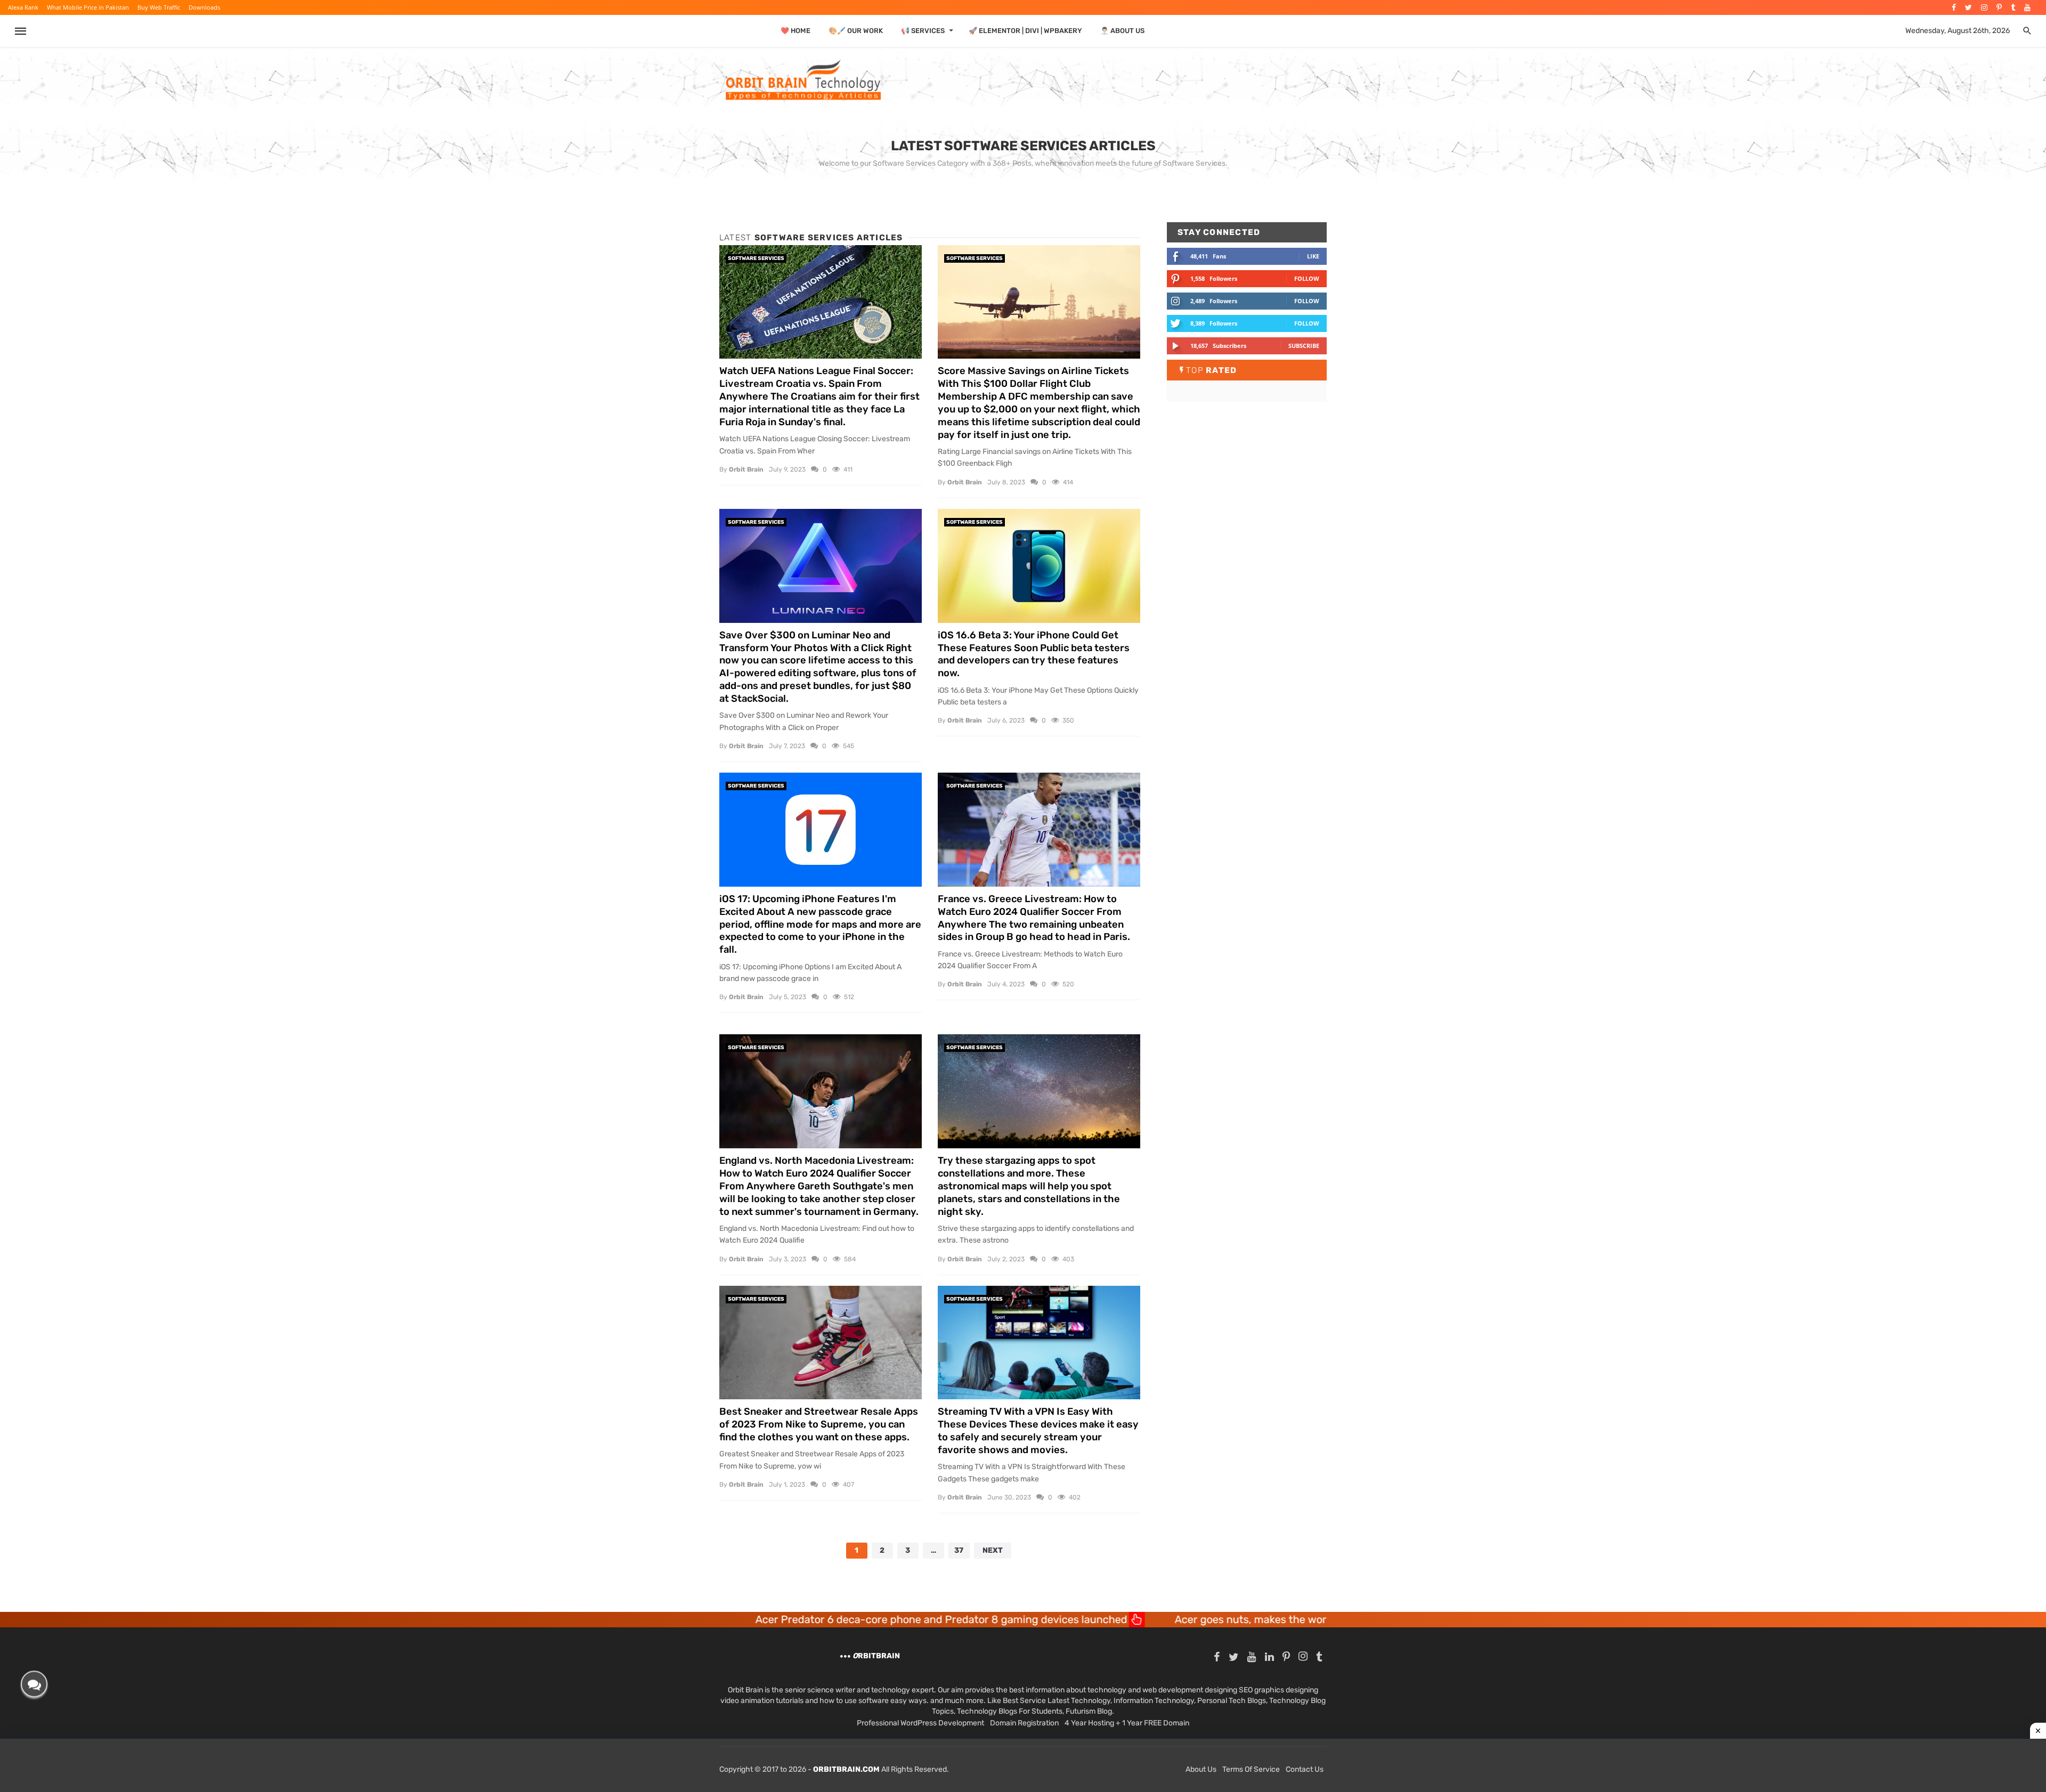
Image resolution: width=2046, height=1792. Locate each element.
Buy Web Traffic (159, 7)
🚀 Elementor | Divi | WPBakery (1025, 31)
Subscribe (1304, 346)
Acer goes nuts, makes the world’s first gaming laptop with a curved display (1180, 1619)
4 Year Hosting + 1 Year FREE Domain (1127, 1723)
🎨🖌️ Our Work (856, 31)
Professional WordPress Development (920, 1723)
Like (1313, 256)
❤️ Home (795, 31)
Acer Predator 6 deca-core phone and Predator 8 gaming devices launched (760, 1619)
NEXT (993, 1550)
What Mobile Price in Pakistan (88, 7)
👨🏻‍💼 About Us (1122, 31)
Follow (1307, 278)
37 (959, 1550)
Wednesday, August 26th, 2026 (1958, 31)
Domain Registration (1024, 1723)
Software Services (756, 258)
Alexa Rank (23, 7)
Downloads (204, 7)
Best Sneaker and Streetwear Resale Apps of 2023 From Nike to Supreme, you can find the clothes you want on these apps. (819, 1424)
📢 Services (923, 31)
